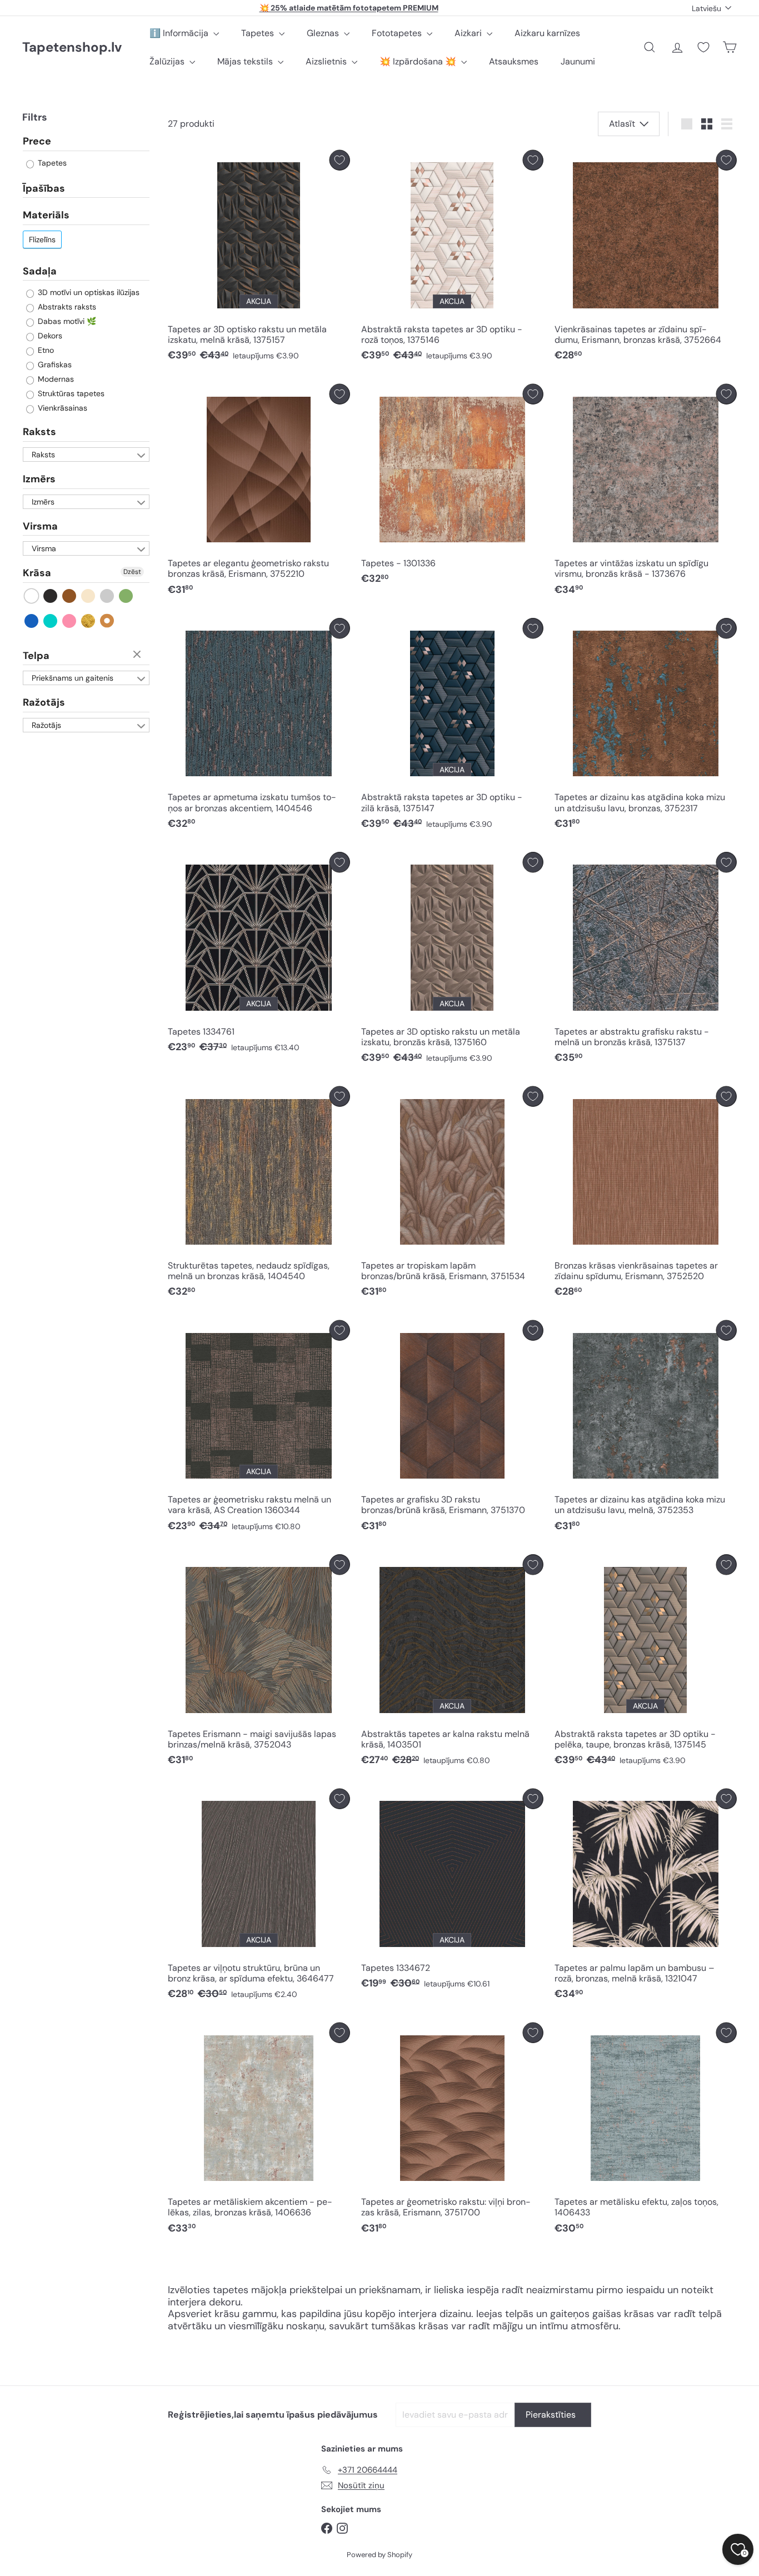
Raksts (39, 432)
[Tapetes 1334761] (259, 955)
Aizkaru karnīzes (547, 33)
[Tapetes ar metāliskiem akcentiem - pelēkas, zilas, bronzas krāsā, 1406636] (259, 2131)
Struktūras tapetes (70, 393)
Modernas (55, 379)
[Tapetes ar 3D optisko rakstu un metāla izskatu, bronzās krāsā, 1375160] (452, 960)
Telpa (36, 656)
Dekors (49, 336)
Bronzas (108, 621)
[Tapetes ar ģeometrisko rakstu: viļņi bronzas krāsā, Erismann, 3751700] (452, 2131)
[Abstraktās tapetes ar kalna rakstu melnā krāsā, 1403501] (452, 1663)
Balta (32, 596)
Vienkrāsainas (61, 408)
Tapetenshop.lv (72, 48)
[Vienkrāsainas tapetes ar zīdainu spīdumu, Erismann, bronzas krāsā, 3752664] (646, 259)
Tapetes (259, 33)
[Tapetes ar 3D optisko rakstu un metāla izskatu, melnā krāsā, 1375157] (259, 259)
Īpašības (44, 188)
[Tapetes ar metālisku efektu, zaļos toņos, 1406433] (646, 2131)
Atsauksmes (514, 61)
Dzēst (132, 572)
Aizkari (469, 33)
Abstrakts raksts (66, 307)
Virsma (40, 526)
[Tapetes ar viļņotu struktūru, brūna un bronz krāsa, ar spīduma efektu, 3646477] (259, 1897)
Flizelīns (42, 239)
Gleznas (324, 33)
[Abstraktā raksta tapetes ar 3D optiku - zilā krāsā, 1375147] (452, 727)
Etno (45, 350)
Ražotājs (44, 702)
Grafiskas (54, 365)
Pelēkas (108, 596)
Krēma (89, 596)
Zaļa (126, 596)
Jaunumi (578, 61)
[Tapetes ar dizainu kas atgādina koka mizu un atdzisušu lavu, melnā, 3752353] (646, 1429)
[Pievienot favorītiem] (340, 160)
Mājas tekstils (246, 61)
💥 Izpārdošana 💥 (419, 61)
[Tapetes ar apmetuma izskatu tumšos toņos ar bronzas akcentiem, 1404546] (259, 727)
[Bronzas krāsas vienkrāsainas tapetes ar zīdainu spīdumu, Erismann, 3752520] (646, 1195)
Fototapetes (398, 33)
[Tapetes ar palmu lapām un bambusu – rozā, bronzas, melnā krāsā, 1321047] (646, 1897)
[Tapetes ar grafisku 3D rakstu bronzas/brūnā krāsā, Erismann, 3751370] (452, 1429)
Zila (32, 621)
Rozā (70, 621)
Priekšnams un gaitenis (73, 678)
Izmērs (39, 479)
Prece (37, 142)
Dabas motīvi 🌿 (66, 321)
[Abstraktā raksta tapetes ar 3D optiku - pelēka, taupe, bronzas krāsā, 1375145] (646, 1663)
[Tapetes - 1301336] (452, 487)
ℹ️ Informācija (180, 33)
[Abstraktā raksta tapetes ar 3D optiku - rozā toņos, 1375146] (452, 259)
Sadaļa (40, 271)
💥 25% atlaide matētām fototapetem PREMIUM (349, 8)
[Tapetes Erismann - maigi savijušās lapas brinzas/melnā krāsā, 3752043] (259, 1663)
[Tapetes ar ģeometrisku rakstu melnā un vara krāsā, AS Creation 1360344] (259, 1429)
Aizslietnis (327, 61)
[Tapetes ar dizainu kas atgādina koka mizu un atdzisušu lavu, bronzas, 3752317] (646, 727)
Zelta (89, 621)
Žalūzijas (168, 61)
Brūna (70, 596)
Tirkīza (51, 621)
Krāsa (37, 573)
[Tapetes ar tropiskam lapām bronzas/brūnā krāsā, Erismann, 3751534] (452, 1195)
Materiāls (46, 215)
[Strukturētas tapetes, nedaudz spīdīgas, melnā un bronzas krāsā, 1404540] (259, 1195)
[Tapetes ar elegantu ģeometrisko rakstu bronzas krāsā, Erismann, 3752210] (259, 493)
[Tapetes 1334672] (452, 1892)
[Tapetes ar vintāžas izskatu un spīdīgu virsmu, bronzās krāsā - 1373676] (646, 493)
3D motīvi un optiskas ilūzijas (88, 292)
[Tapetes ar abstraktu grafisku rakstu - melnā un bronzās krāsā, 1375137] (646, 960)
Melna (51, 596)
